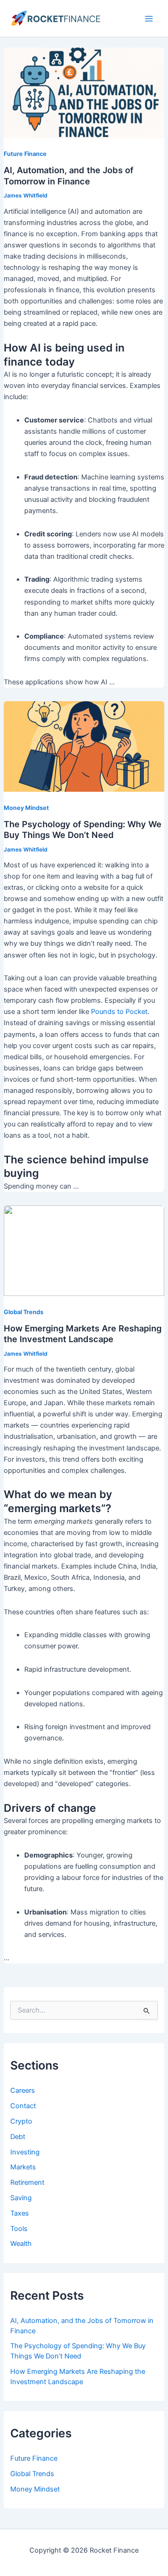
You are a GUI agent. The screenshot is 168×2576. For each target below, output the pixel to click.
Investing (25, 2152)
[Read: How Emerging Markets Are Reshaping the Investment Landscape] (84, 1250)
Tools (19, 2229)
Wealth (21, 2244)
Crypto (21, 2121)
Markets (23, 2167)
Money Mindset (35, 2489)
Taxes (20, 2213)
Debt (18, 2137)
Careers (23, 2090)
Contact (23, 2106)
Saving (21, 2198)
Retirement (27, 2182)
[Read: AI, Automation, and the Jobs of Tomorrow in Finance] (84, 92)
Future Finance (34, 2458)
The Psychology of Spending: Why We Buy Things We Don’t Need (83, 830)
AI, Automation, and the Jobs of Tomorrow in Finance (69, 176)
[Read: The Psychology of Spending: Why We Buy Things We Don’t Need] (84, 746)
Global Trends (32, 2474)
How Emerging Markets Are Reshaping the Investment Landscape (83, 1334)
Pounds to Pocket (119, 1012)
